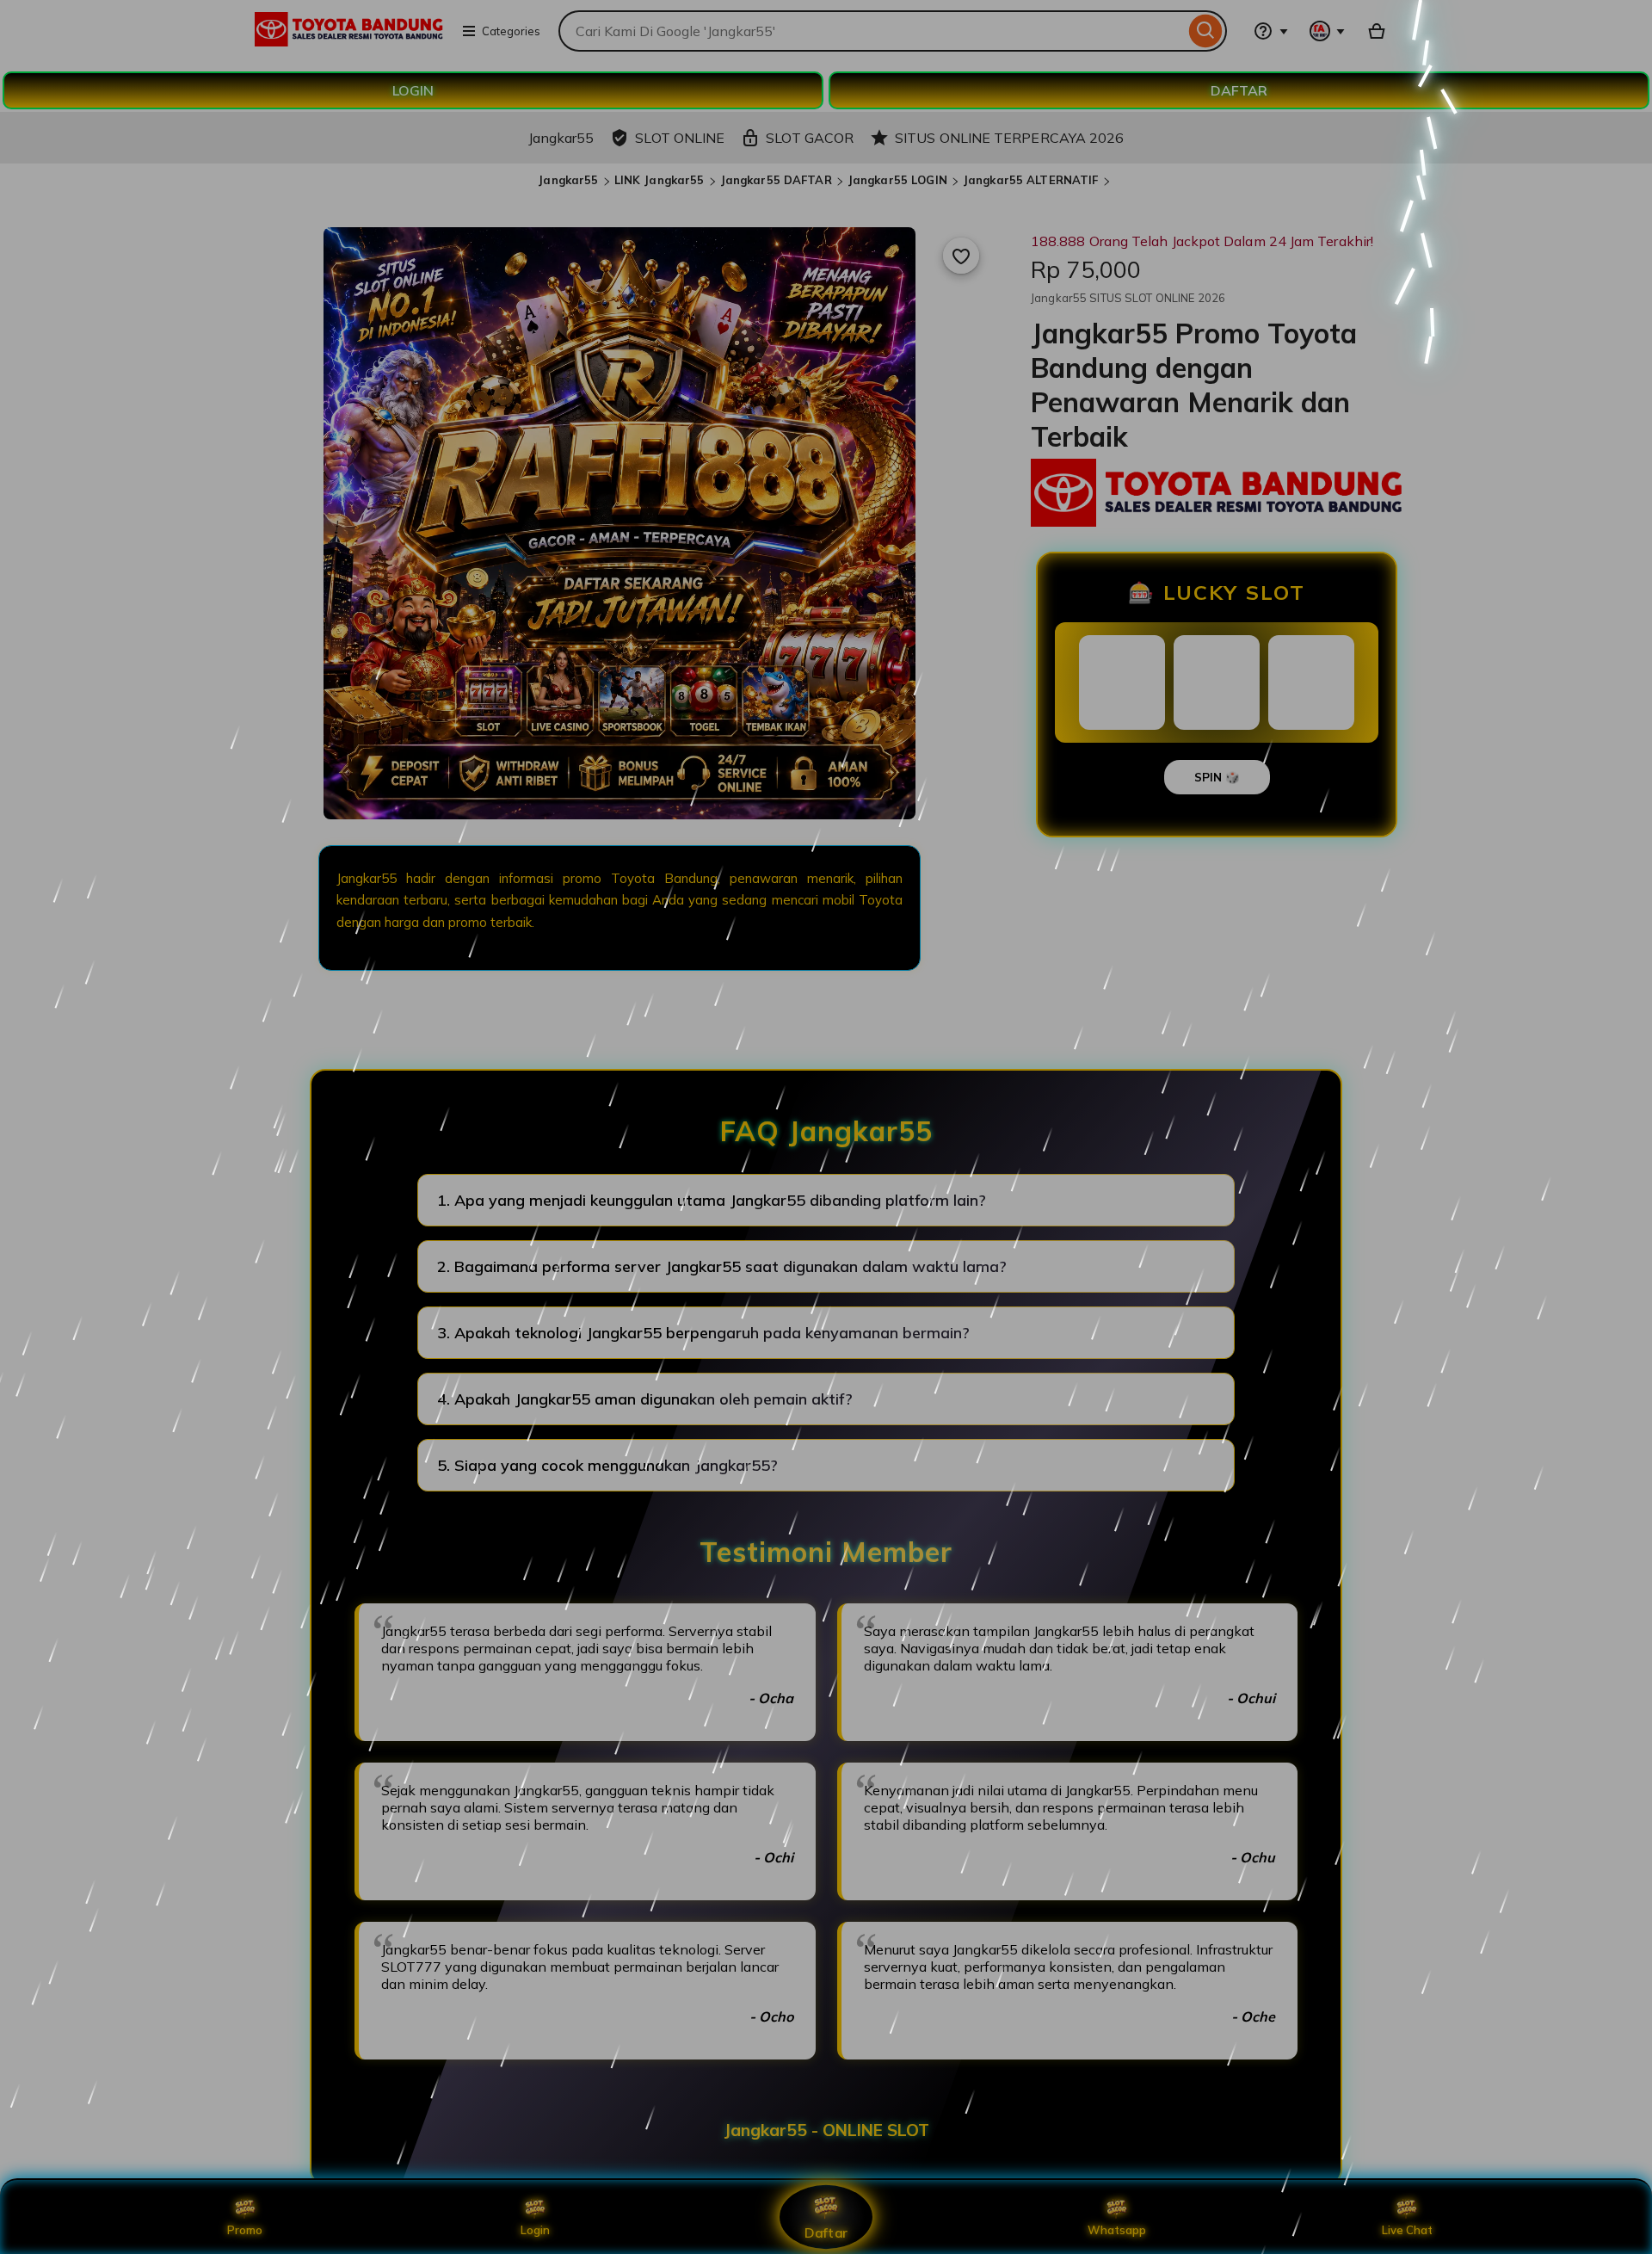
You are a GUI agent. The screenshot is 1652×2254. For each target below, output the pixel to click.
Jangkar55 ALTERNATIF (1031, 180)
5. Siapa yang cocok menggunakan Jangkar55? (607, 1465)
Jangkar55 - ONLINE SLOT (826, 2130)
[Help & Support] (1271, 31)
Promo (245, 2230)
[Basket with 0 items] (1377, 31)
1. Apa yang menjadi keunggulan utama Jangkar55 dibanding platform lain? (712, 1200)
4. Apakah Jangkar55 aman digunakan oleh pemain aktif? (645, 1399)
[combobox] (872, 31)
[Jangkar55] (349, 41)
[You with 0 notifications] (1328, 31)
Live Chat (1407, 2230)
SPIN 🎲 (1217, 777)
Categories (511, 31)
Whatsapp (1117, 2230)
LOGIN (413, 90)
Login (535, 2230)
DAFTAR (1239, 90)
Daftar (826, 2232)
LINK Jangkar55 (660, 180)
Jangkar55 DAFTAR (776, 180)
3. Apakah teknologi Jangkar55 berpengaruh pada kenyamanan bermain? (703, 1333)
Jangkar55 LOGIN (897, 180)
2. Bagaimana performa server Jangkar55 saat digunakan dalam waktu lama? (722, 1266)
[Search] (1206, 31)
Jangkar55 (568, 180)
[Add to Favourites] (961, 256)
